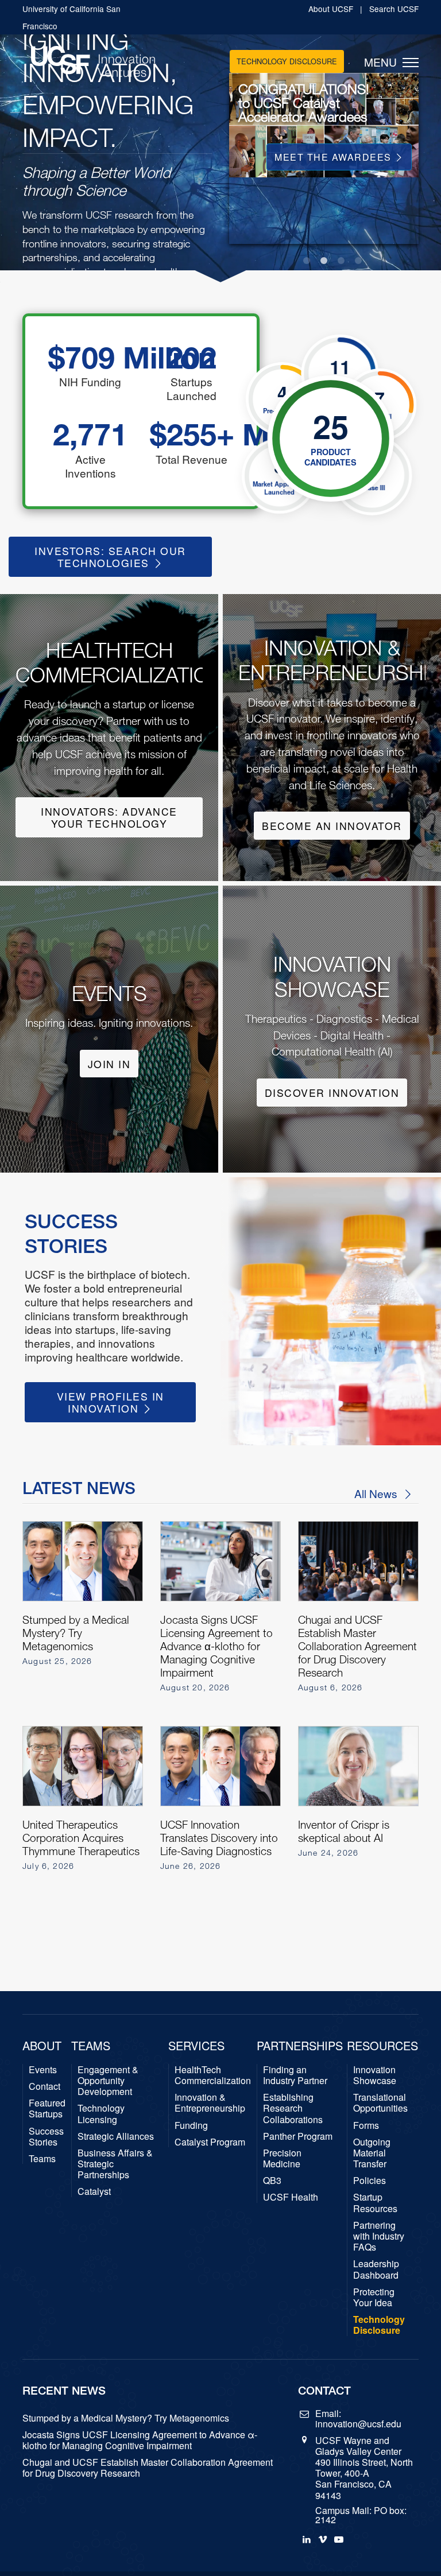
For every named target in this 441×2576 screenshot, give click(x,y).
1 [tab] (307, 261)
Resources (382, 2046)
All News (377, 1493)
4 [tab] (358, 261)
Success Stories (46, 2136)
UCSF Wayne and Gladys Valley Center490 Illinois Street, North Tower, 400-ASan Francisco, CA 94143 (364, 2468)
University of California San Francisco (71, 17)
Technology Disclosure (287, 61)
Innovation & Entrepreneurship (210, 2102)
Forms (366, 2125)
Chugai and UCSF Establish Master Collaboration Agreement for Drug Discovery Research (148, 2468)
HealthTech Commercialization (213, 2075)
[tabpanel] (324, 234)
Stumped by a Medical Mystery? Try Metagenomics (126, 2418)
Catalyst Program (210, 2142)
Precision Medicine (282, 2158)
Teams (42, 2158)
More (378, 157)
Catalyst (94, 2191)
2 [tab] (324, 261)
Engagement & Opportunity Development (108, 2081)
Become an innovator (332, 826)
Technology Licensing (101, 2113)
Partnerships (300, 2046)
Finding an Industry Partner (295, 2075)
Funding (191, 2125)
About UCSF (332, 9)
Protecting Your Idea (374, 2297)
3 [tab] (341, 261)
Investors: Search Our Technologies (110, 557)
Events (43, 2069)
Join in (109, 1064)
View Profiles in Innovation (111, 1402)
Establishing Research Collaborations (293, 2108)
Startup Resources (375, 2202)
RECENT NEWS (64, 2390)
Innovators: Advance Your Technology (109, 817)
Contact (45, 2086)
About (42, 2046)
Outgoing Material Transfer (372, 2153)
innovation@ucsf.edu (358, 2424)
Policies (370, 2180)
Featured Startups (47, 2108)
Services (196, 2046)
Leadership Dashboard (376, 2269)
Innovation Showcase (375, 2075)
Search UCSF (394, 9)
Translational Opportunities (380, 2102)
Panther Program (298, 2136)
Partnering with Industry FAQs (379, 2236)
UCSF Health (291, 2197)
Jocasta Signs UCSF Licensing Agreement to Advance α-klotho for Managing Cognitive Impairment (140, 2440)
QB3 (272, 2180)
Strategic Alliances (116, 2136)
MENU (383, 62)
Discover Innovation (332, 1093)
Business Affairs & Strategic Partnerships (115, 2164)
